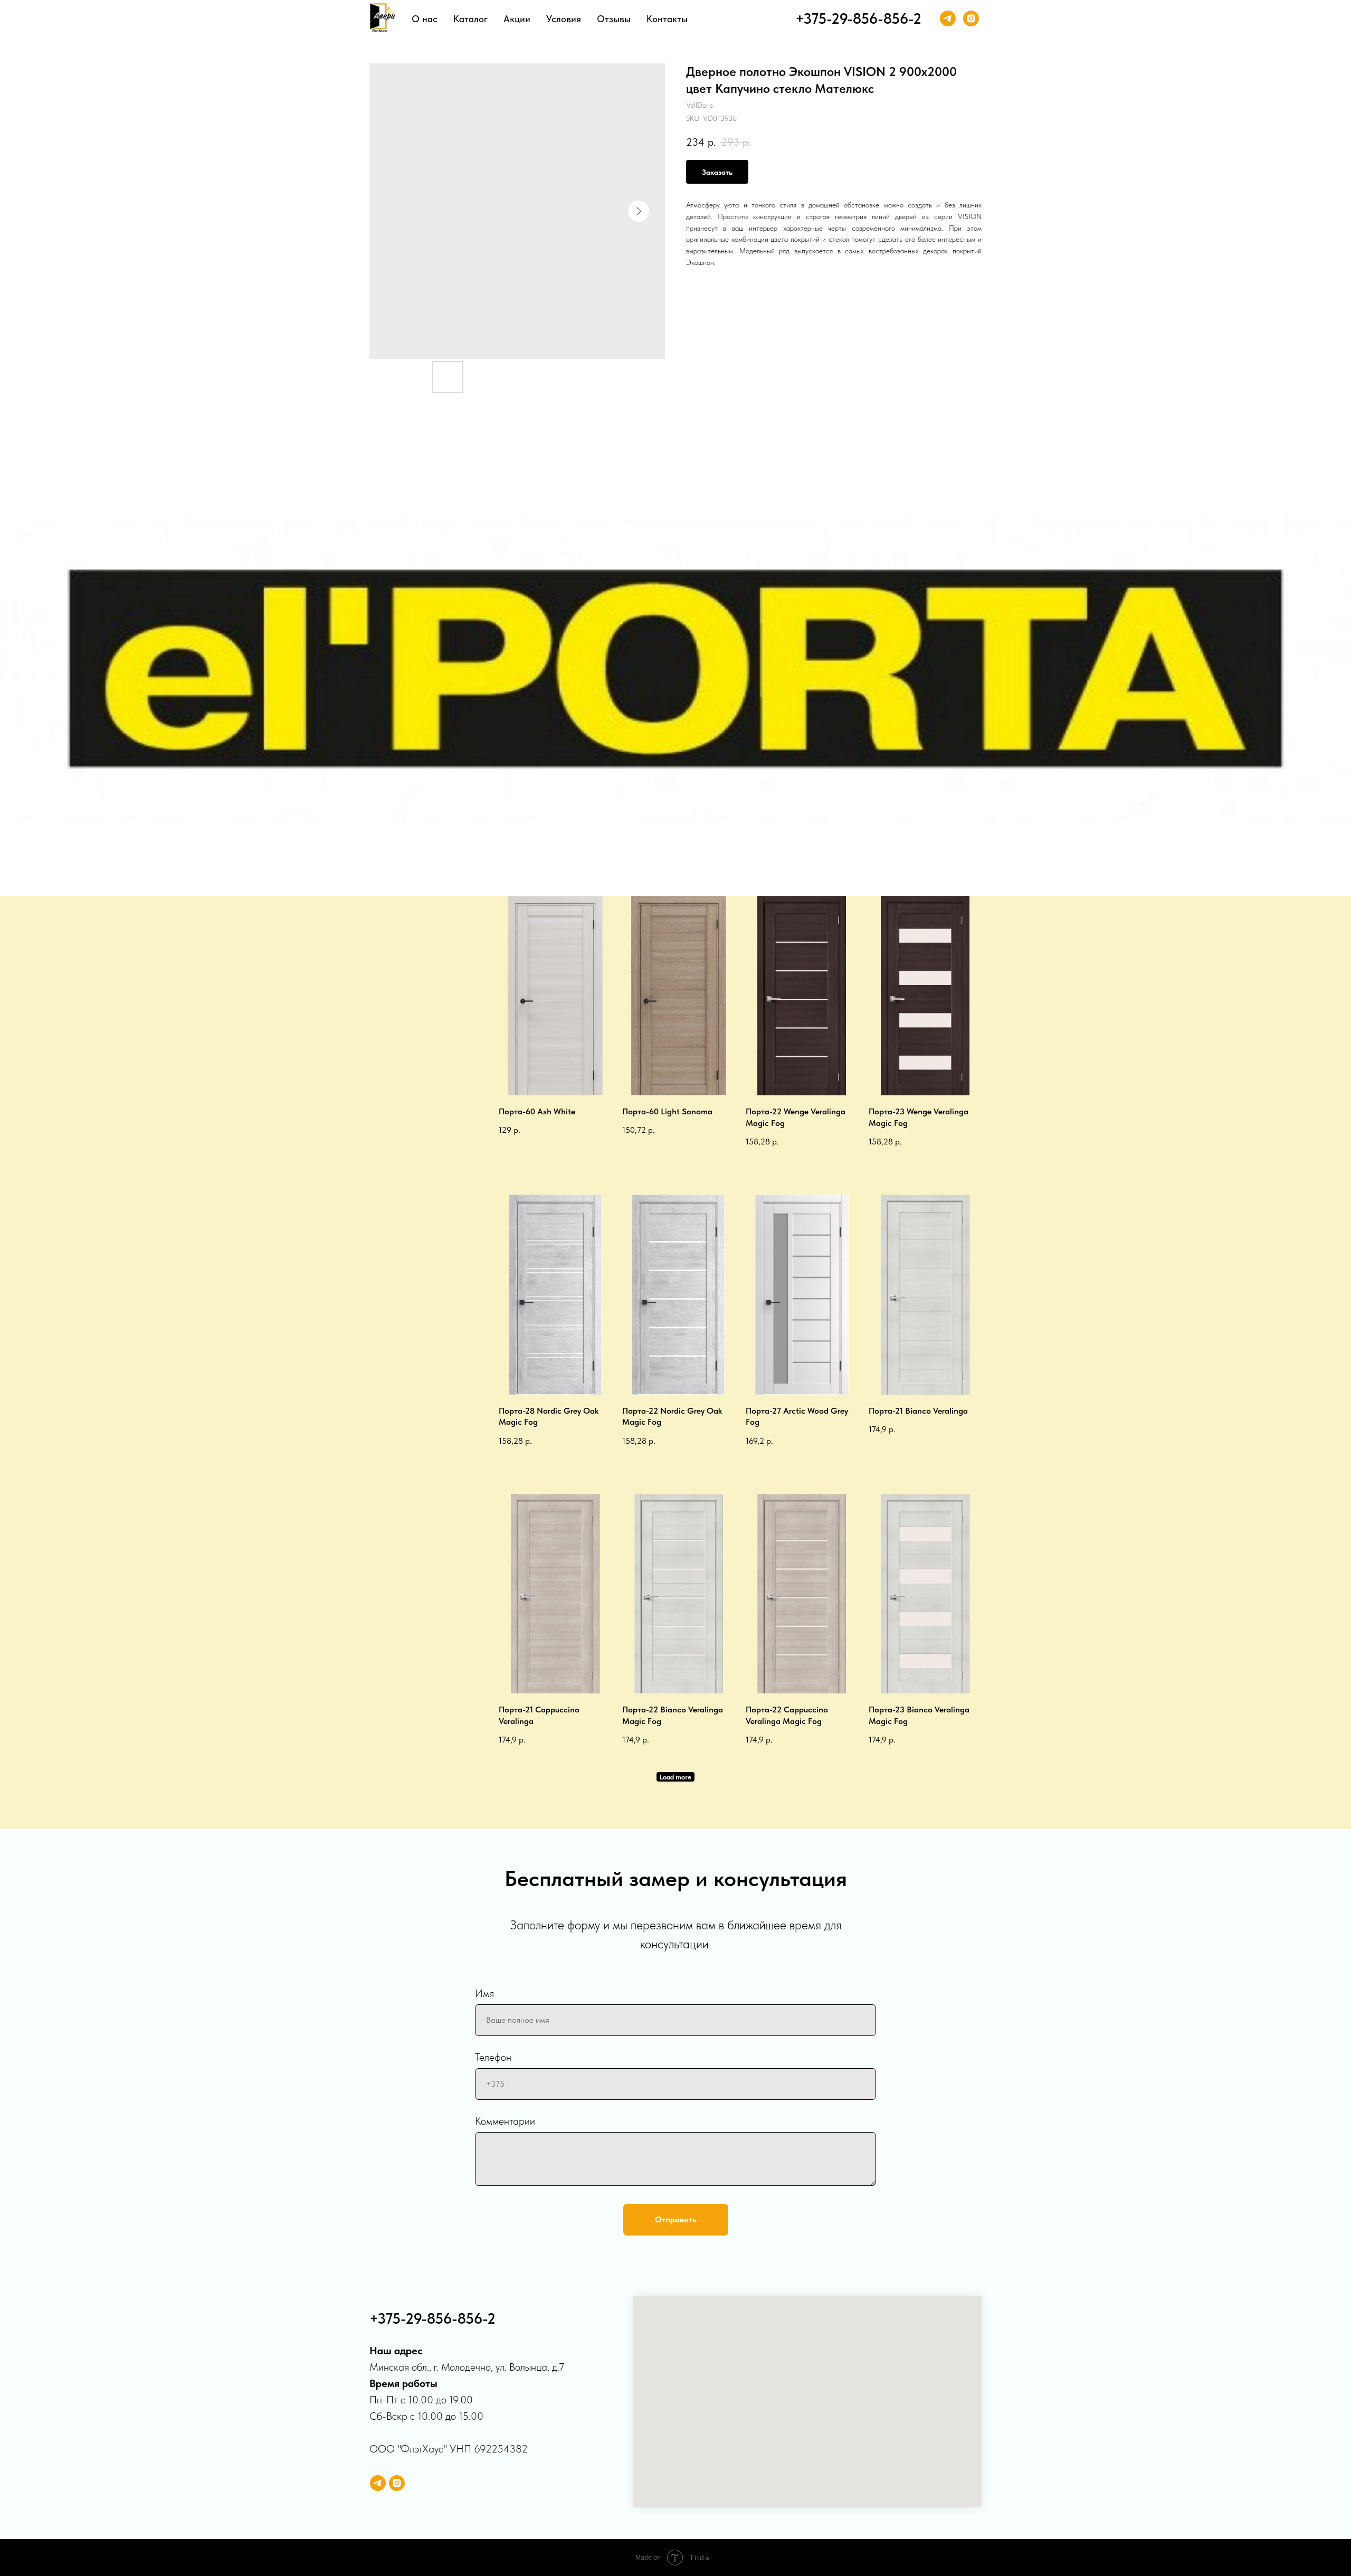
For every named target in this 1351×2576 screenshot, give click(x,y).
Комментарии (505, 2121)
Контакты (667, 19)
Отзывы (614, 19)
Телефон (493, 2057)
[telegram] (948, 18)
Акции (517, 19)
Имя (484, 1993)
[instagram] (971, 18)
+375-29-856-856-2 (858, 18)
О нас (425, 19)
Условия (564, 19)
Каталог (470, 19)
